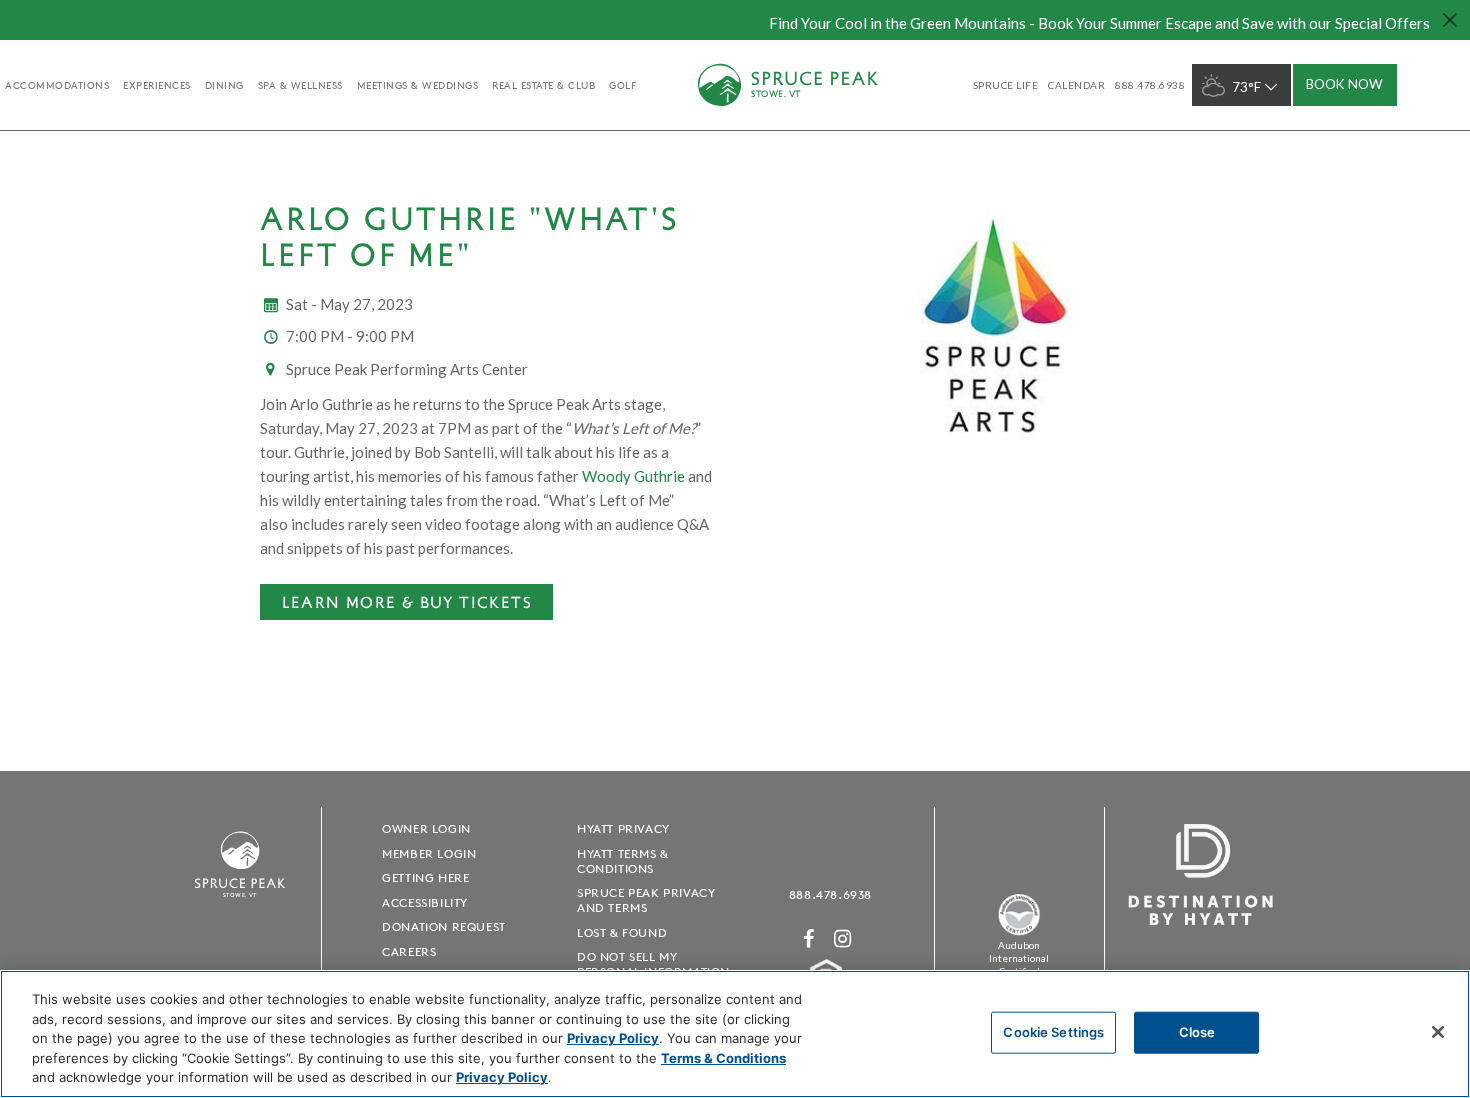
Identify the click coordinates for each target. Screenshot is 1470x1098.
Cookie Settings (1053, 1032)
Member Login (429, 853)
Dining (224, 85)
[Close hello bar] (1450, 20)
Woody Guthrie (633, 476)
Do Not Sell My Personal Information (653, 964)
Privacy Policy (613, 1038)
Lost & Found (622, 932)
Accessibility (425, 902)
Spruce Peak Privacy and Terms (646, 900)
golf (622, 85)
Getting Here (425, 877)
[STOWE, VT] (240, 906)
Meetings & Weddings (418, 85)
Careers (409, 951)
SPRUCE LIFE (1006, 85)
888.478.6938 (830, 894)
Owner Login (426, 828)
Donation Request (444, 926)
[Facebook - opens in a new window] (809, 938)
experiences (157, 85)
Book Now (1344, 84)
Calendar (1076, 85)
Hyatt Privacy (623, 828)
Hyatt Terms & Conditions (623, 861)
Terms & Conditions (723, 1058)
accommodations (57, 85)
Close (1197, 1032)
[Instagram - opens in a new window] (843, 938)
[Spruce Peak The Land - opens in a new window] (1019, 931)
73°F (1246, 87)
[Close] (1438, 1032)
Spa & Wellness (300, 85)
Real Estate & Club (543, 85)
